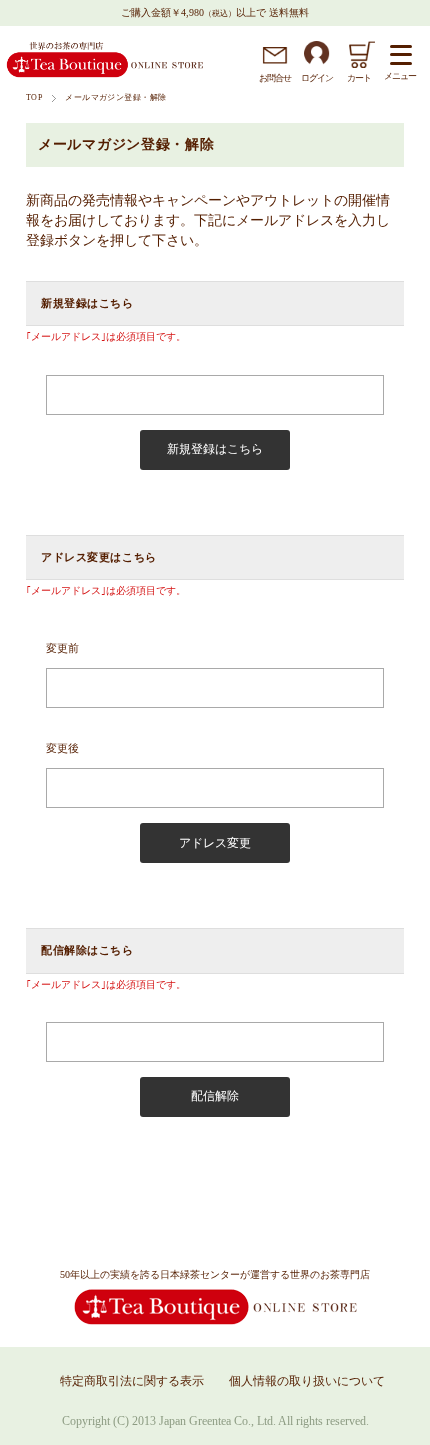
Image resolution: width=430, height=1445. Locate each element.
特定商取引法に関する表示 (132, 1381)
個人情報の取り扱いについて (307, 1381)
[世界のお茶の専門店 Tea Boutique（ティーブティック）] (105, 74)
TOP (34, 97)
